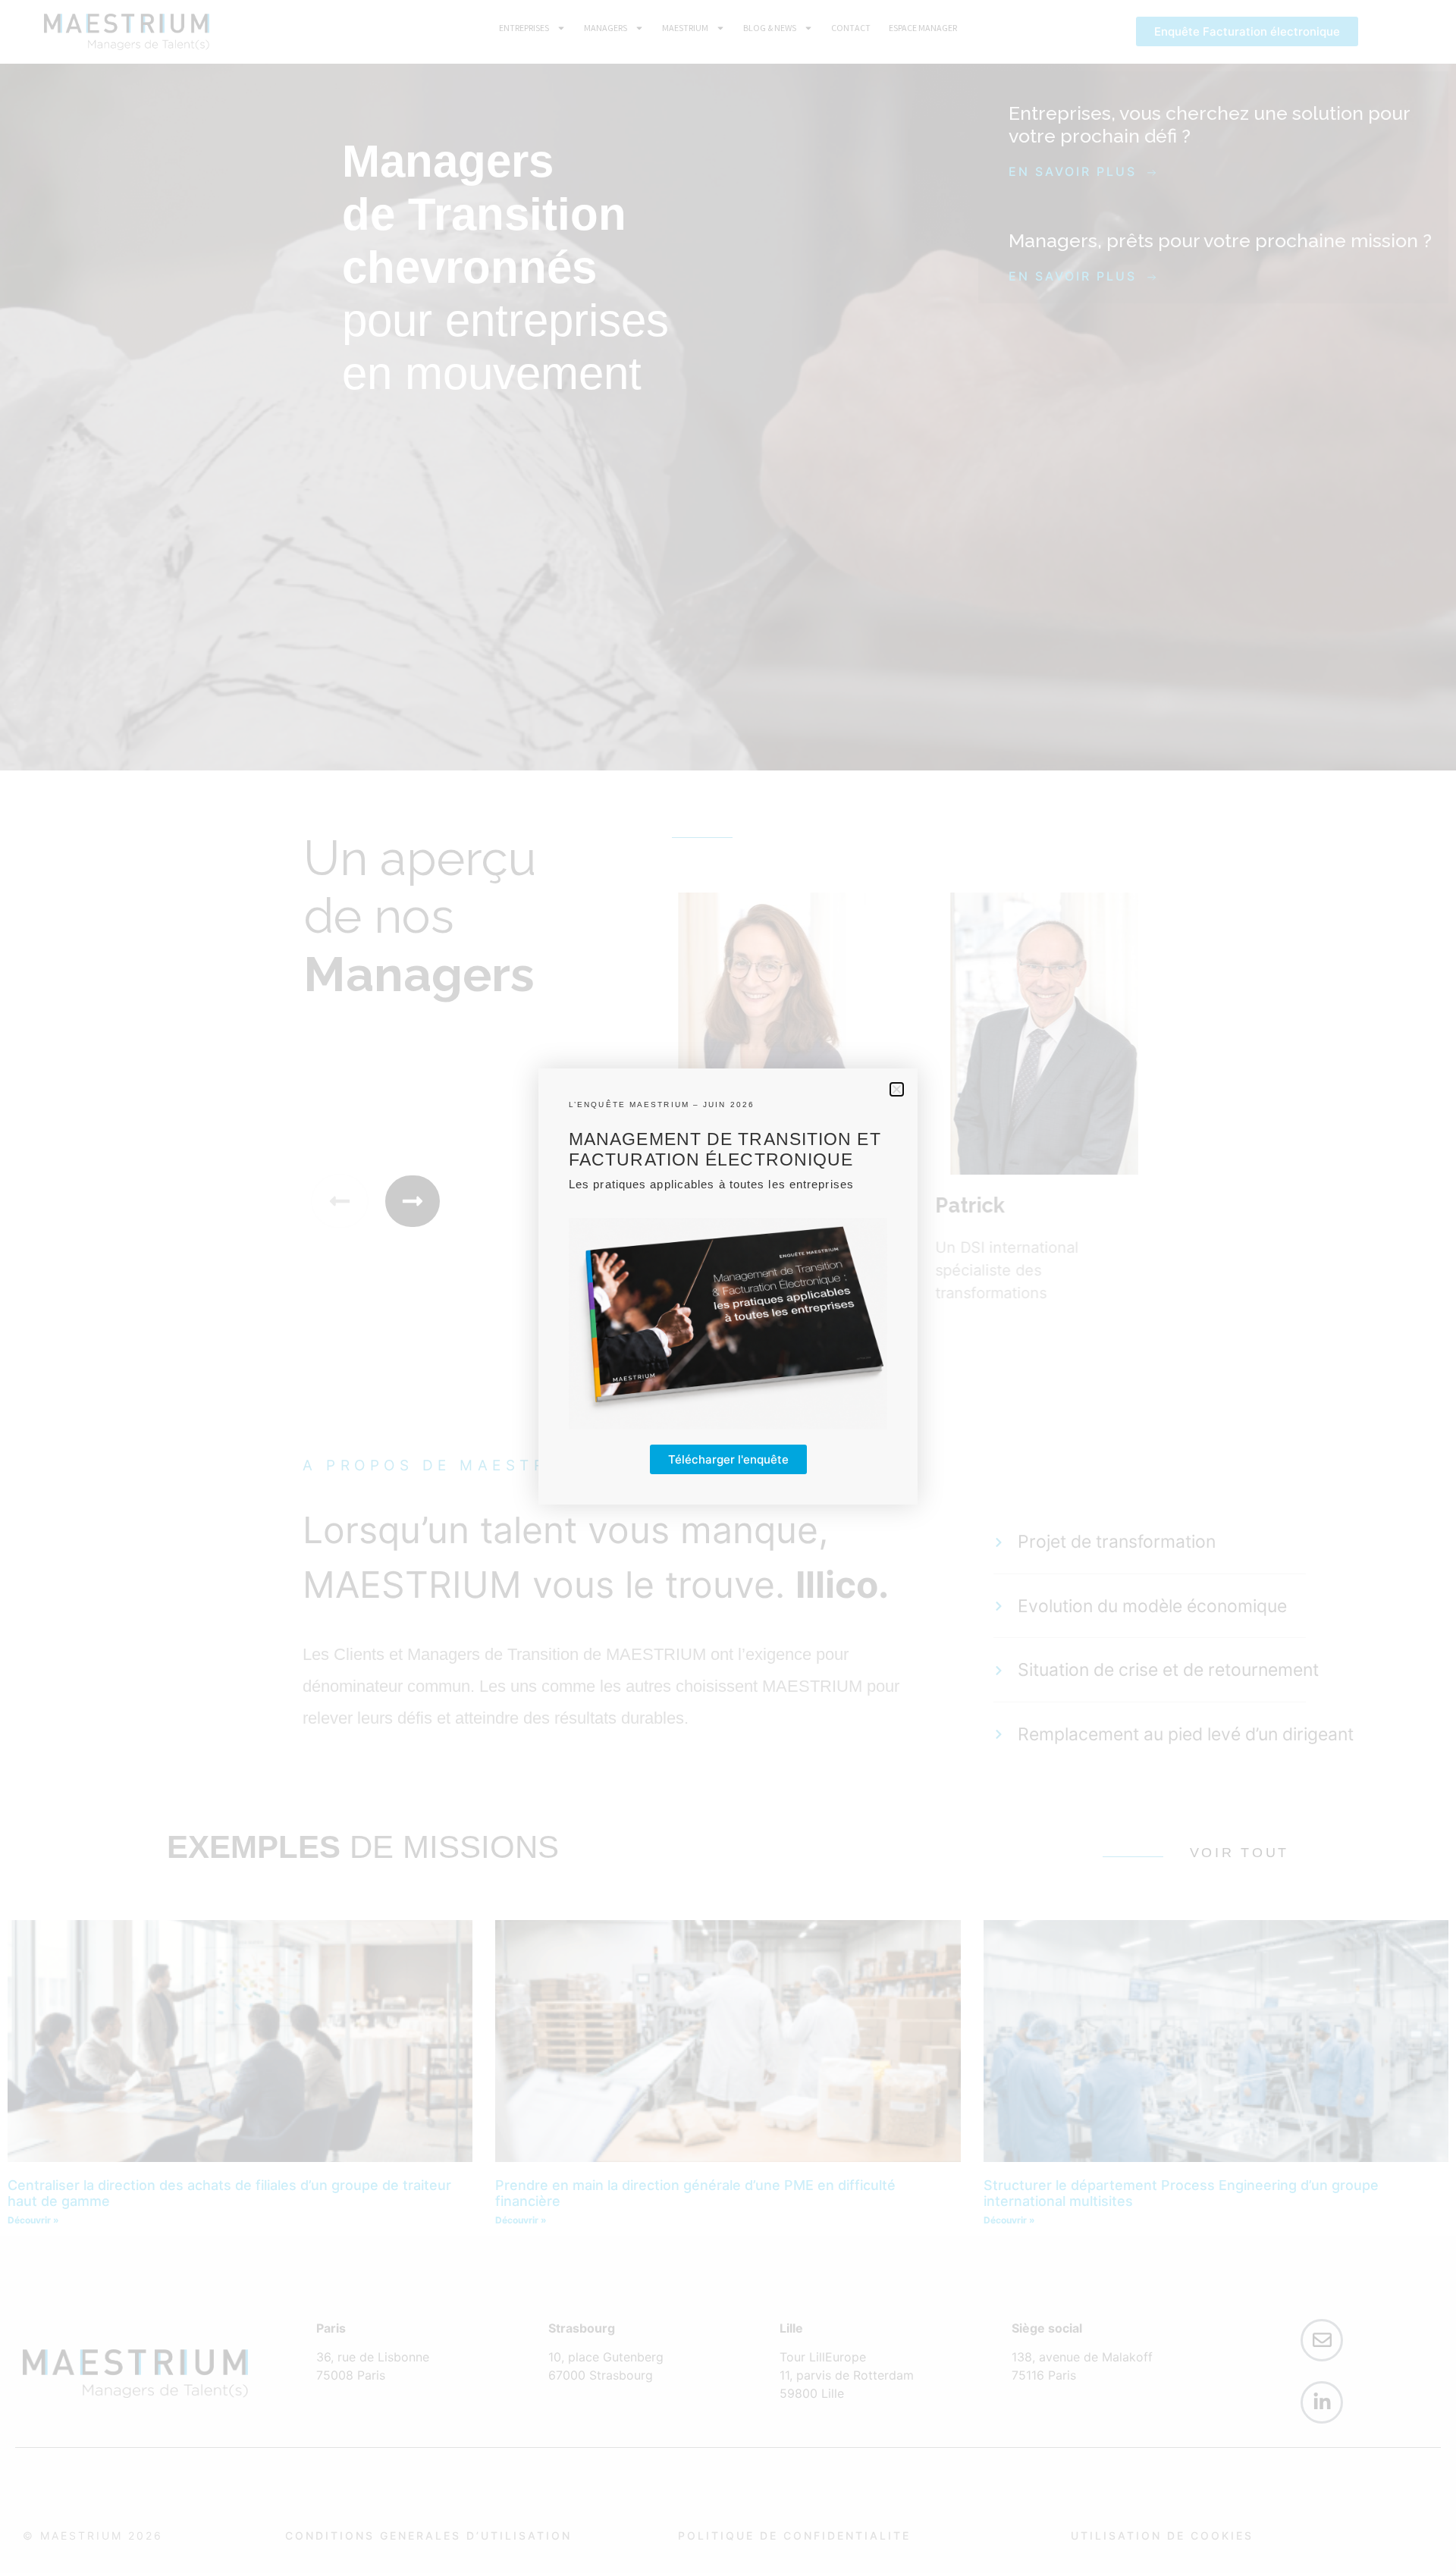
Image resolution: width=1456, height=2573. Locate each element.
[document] (728, 1286)
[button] (897, 1089)
